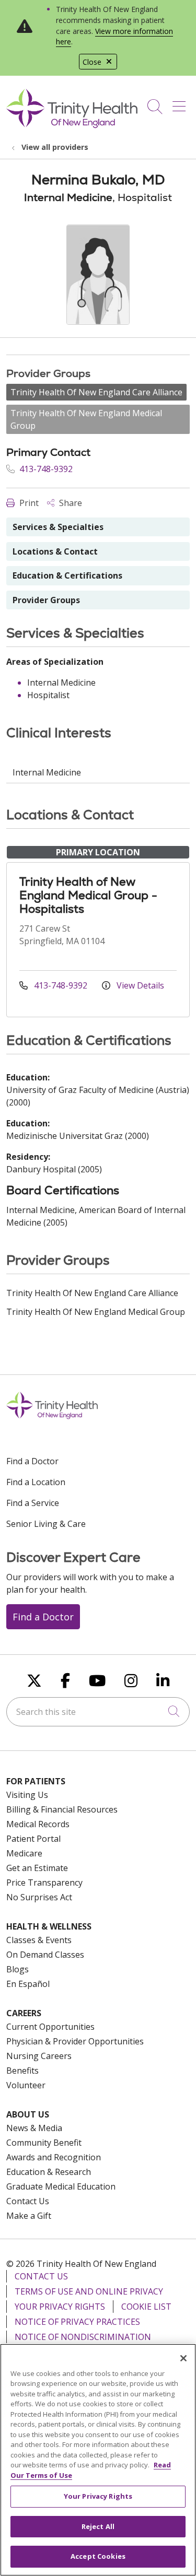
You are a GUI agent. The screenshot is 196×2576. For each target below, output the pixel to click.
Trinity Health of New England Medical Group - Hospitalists (88, 895)
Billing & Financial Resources (62, 1809)
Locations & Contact (55, 551)
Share (70, 503)
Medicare (24, 1853)
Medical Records (38, 1824)
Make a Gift (29, 2216)
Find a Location (36, 1482)
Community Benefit (44, 2143)
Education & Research (49, 2172)
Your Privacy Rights (60, 2307)
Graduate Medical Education (61, 2186)
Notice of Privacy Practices (77, 2322)
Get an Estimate (37, 1868)
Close (92, 62)
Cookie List (146, 2307)
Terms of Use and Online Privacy (89, 2291)
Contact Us (28, 2201)
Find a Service (33, 1503)
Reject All (98, 2526)
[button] (181, 103)
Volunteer (26, 2085)
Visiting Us (27, 1795)
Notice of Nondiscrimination (83, 2337)
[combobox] (98, 1712)
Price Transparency (44, 1883)
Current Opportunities (50, 2027)
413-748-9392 (45, 469)
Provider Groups (46, 600)
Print (28, 503)
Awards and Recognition (54, 2157)
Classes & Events (39, 1940)
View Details (139, 985)
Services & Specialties (58, 527)
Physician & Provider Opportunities (75, 2041)
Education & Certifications (67, 575)
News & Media (34, 2128)
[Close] (183, 2358)
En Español (28, 1984)
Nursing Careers (39, 2056)
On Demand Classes (45, 1955)
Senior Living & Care (46, 1524)
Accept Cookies (98, 2556)
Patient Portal (33, 1839)
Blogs (18, 1969)
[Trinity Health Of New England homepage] (72, 125)
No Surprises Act (39, 1897)
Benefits (22, 2071)
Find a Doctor (32, 1461)
